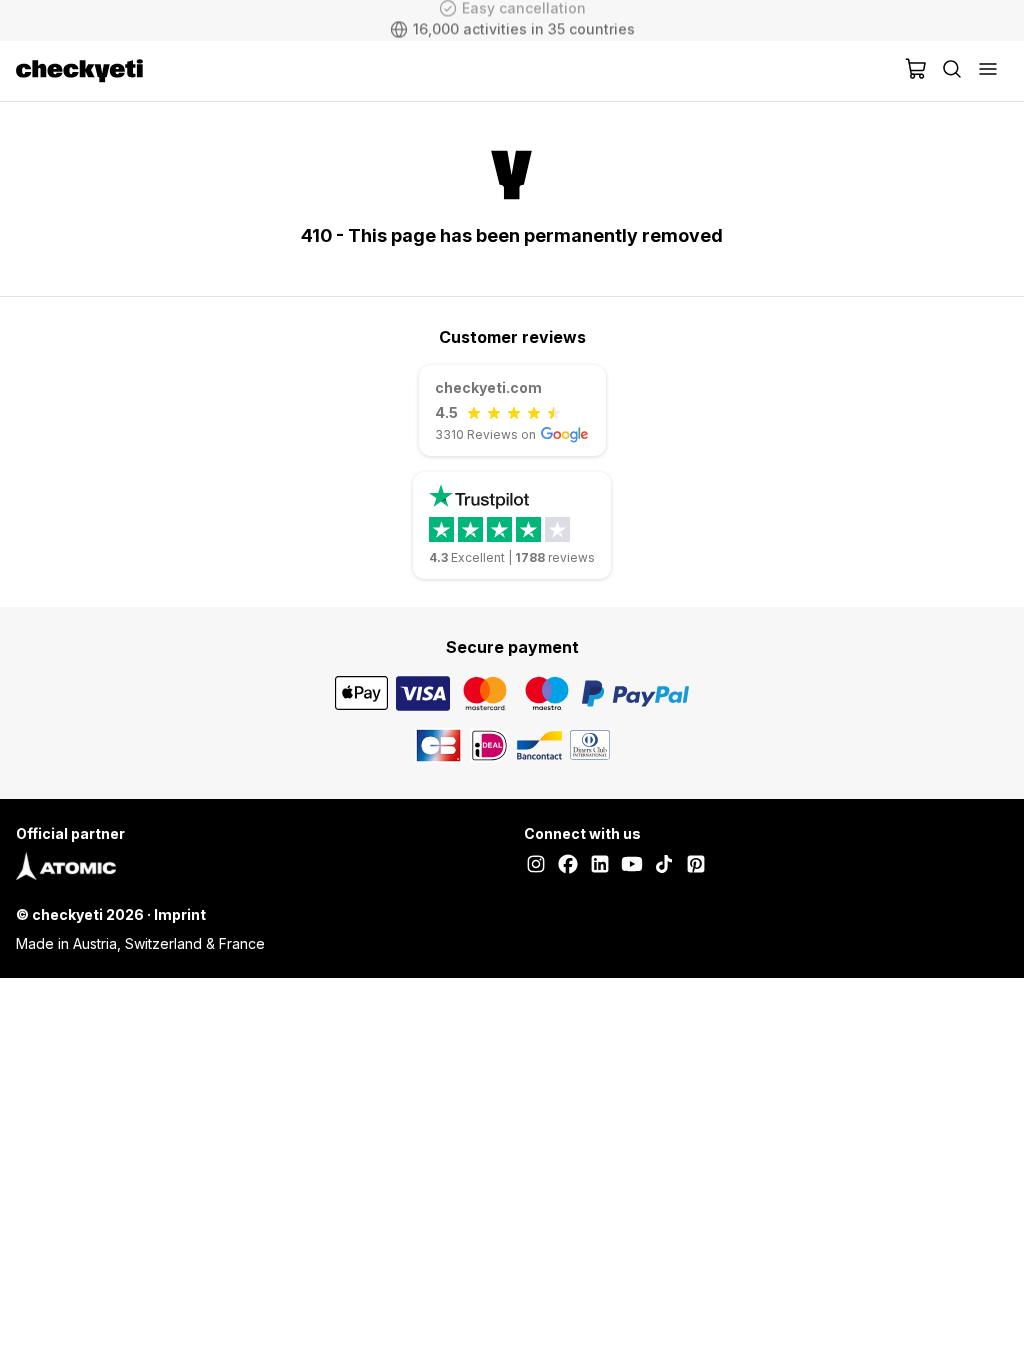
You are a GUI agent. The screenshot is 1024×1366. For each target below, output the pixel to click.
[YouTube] (632, 866)
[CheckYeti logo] (456, 71)
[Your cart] (916, 71)
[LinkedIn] (600, 866)
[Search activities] (952, 71)
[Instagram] (536, 866)
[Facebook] (568, 866)
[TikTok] (664, 866)
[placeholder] (988, 71)
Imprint (180, 914)
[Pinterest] (696, 866)
